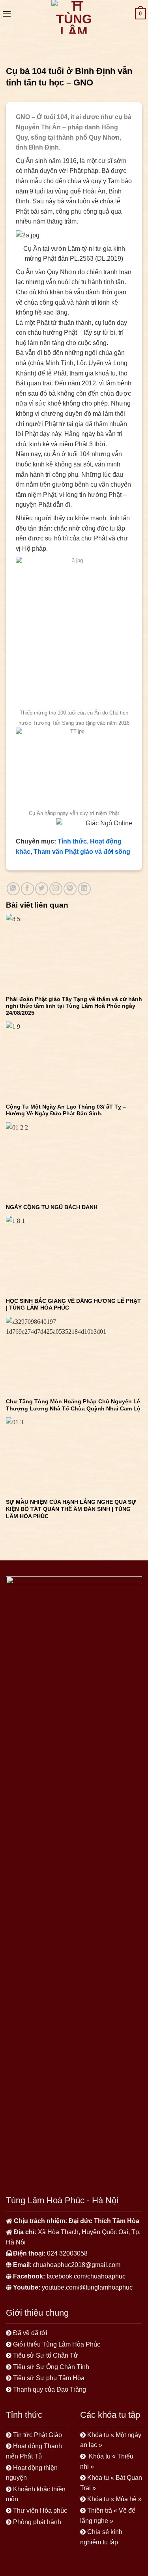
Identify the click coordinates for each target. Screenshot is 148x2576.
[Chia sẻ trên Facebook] (27, 889)
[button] (7, 14)
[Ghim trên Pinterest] (70, 889)
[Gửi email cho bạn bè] (56, 889)
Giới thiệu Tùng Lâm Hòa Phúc (57, 2344)
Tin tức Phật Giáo (37, 2435)
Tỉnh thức (72, 841)
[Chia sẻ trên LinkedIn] (84, 889)
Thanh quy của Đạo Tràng (50, 2389)
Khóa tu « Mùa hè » (114, 2499)
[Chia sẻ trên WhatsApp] (13, 889)
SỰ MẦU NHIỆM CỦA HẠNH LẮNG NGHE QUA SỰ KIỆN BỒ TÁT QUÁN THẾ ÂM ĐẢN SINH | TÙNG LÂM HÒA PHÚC (71, 1509)
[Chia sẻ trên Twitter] (42, 889)
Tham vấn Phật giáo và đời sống (82, 852)
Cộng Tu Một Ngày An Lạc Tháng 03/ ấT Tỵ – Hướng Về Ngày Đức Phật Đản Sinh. (66, 1110)
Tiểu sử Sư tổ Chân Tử (46, 2355)
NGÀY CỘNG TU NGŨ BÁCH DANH (52, 1207)
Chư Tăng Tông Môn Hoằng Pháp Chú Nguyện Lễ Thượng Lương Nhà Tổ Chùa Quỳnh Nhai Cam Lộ (73, 1405)
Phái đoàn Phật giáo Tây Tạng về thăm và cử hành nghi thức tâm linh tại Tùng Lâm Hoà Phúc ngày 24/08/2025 (74, 1006)
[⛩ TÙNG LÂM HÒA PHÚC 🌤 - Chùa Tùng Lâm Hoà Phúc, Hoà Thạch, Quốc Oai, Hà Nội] (74, 17)
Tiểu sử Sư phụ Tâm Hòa (49, 2378)
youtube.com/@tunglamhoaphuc (87, 2287)
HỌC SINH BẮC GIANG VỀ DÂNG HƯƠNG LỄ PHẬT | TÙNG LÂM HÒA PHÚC (73, 1305)
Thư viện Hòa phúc (40, 2511)
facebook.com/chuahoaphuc (86, 2276)
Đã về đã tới (31, 2333)
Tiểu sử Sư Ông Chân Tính (51, 2367)
